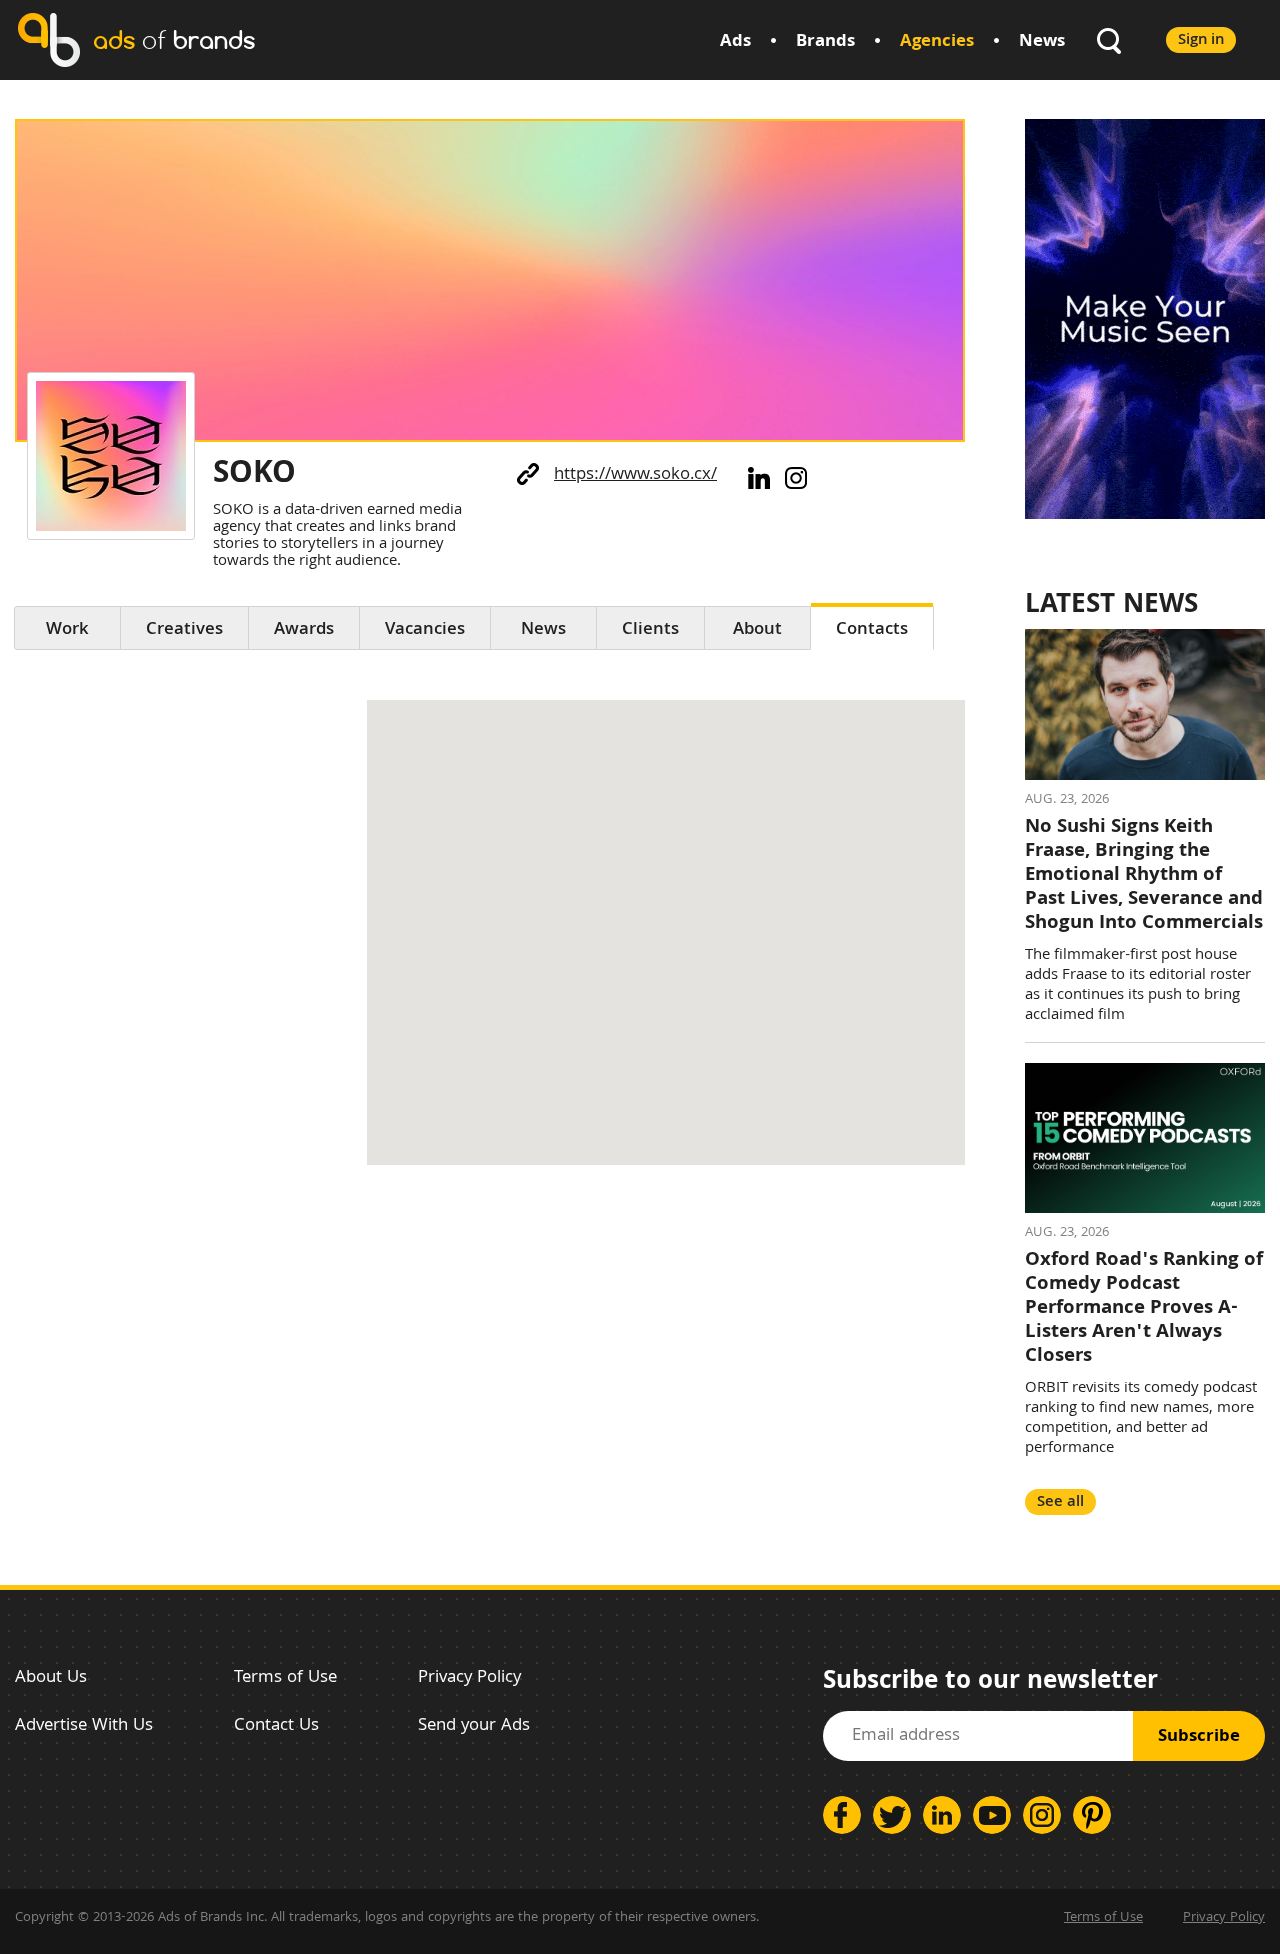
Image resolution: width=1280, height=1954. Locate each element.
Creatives (184, 630)
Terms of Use (285, 1678)
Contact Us (276, 1726)
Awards (304, 630)
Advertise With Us (84, 1726)
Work (67, 630)
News (1042, 42)
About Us (51, 1678)
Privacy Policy (469, 1678)
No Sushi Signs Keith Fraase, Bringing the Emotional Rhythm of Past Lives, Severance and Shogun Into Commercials (1144, 876)
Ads (735, 42)
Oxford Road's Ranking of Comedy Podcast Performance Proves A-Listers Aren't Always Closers (1144, 1309)
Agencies (937, 42)
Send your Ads (474, 1726)
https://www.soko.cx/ (635, 475)
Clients (650, 630)
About (757, 630)
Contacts (872, 630)
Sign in (1201, 40)
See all (1060, 1502)
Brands (825, 42)
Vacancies (425, 630)
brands (174, 39)
